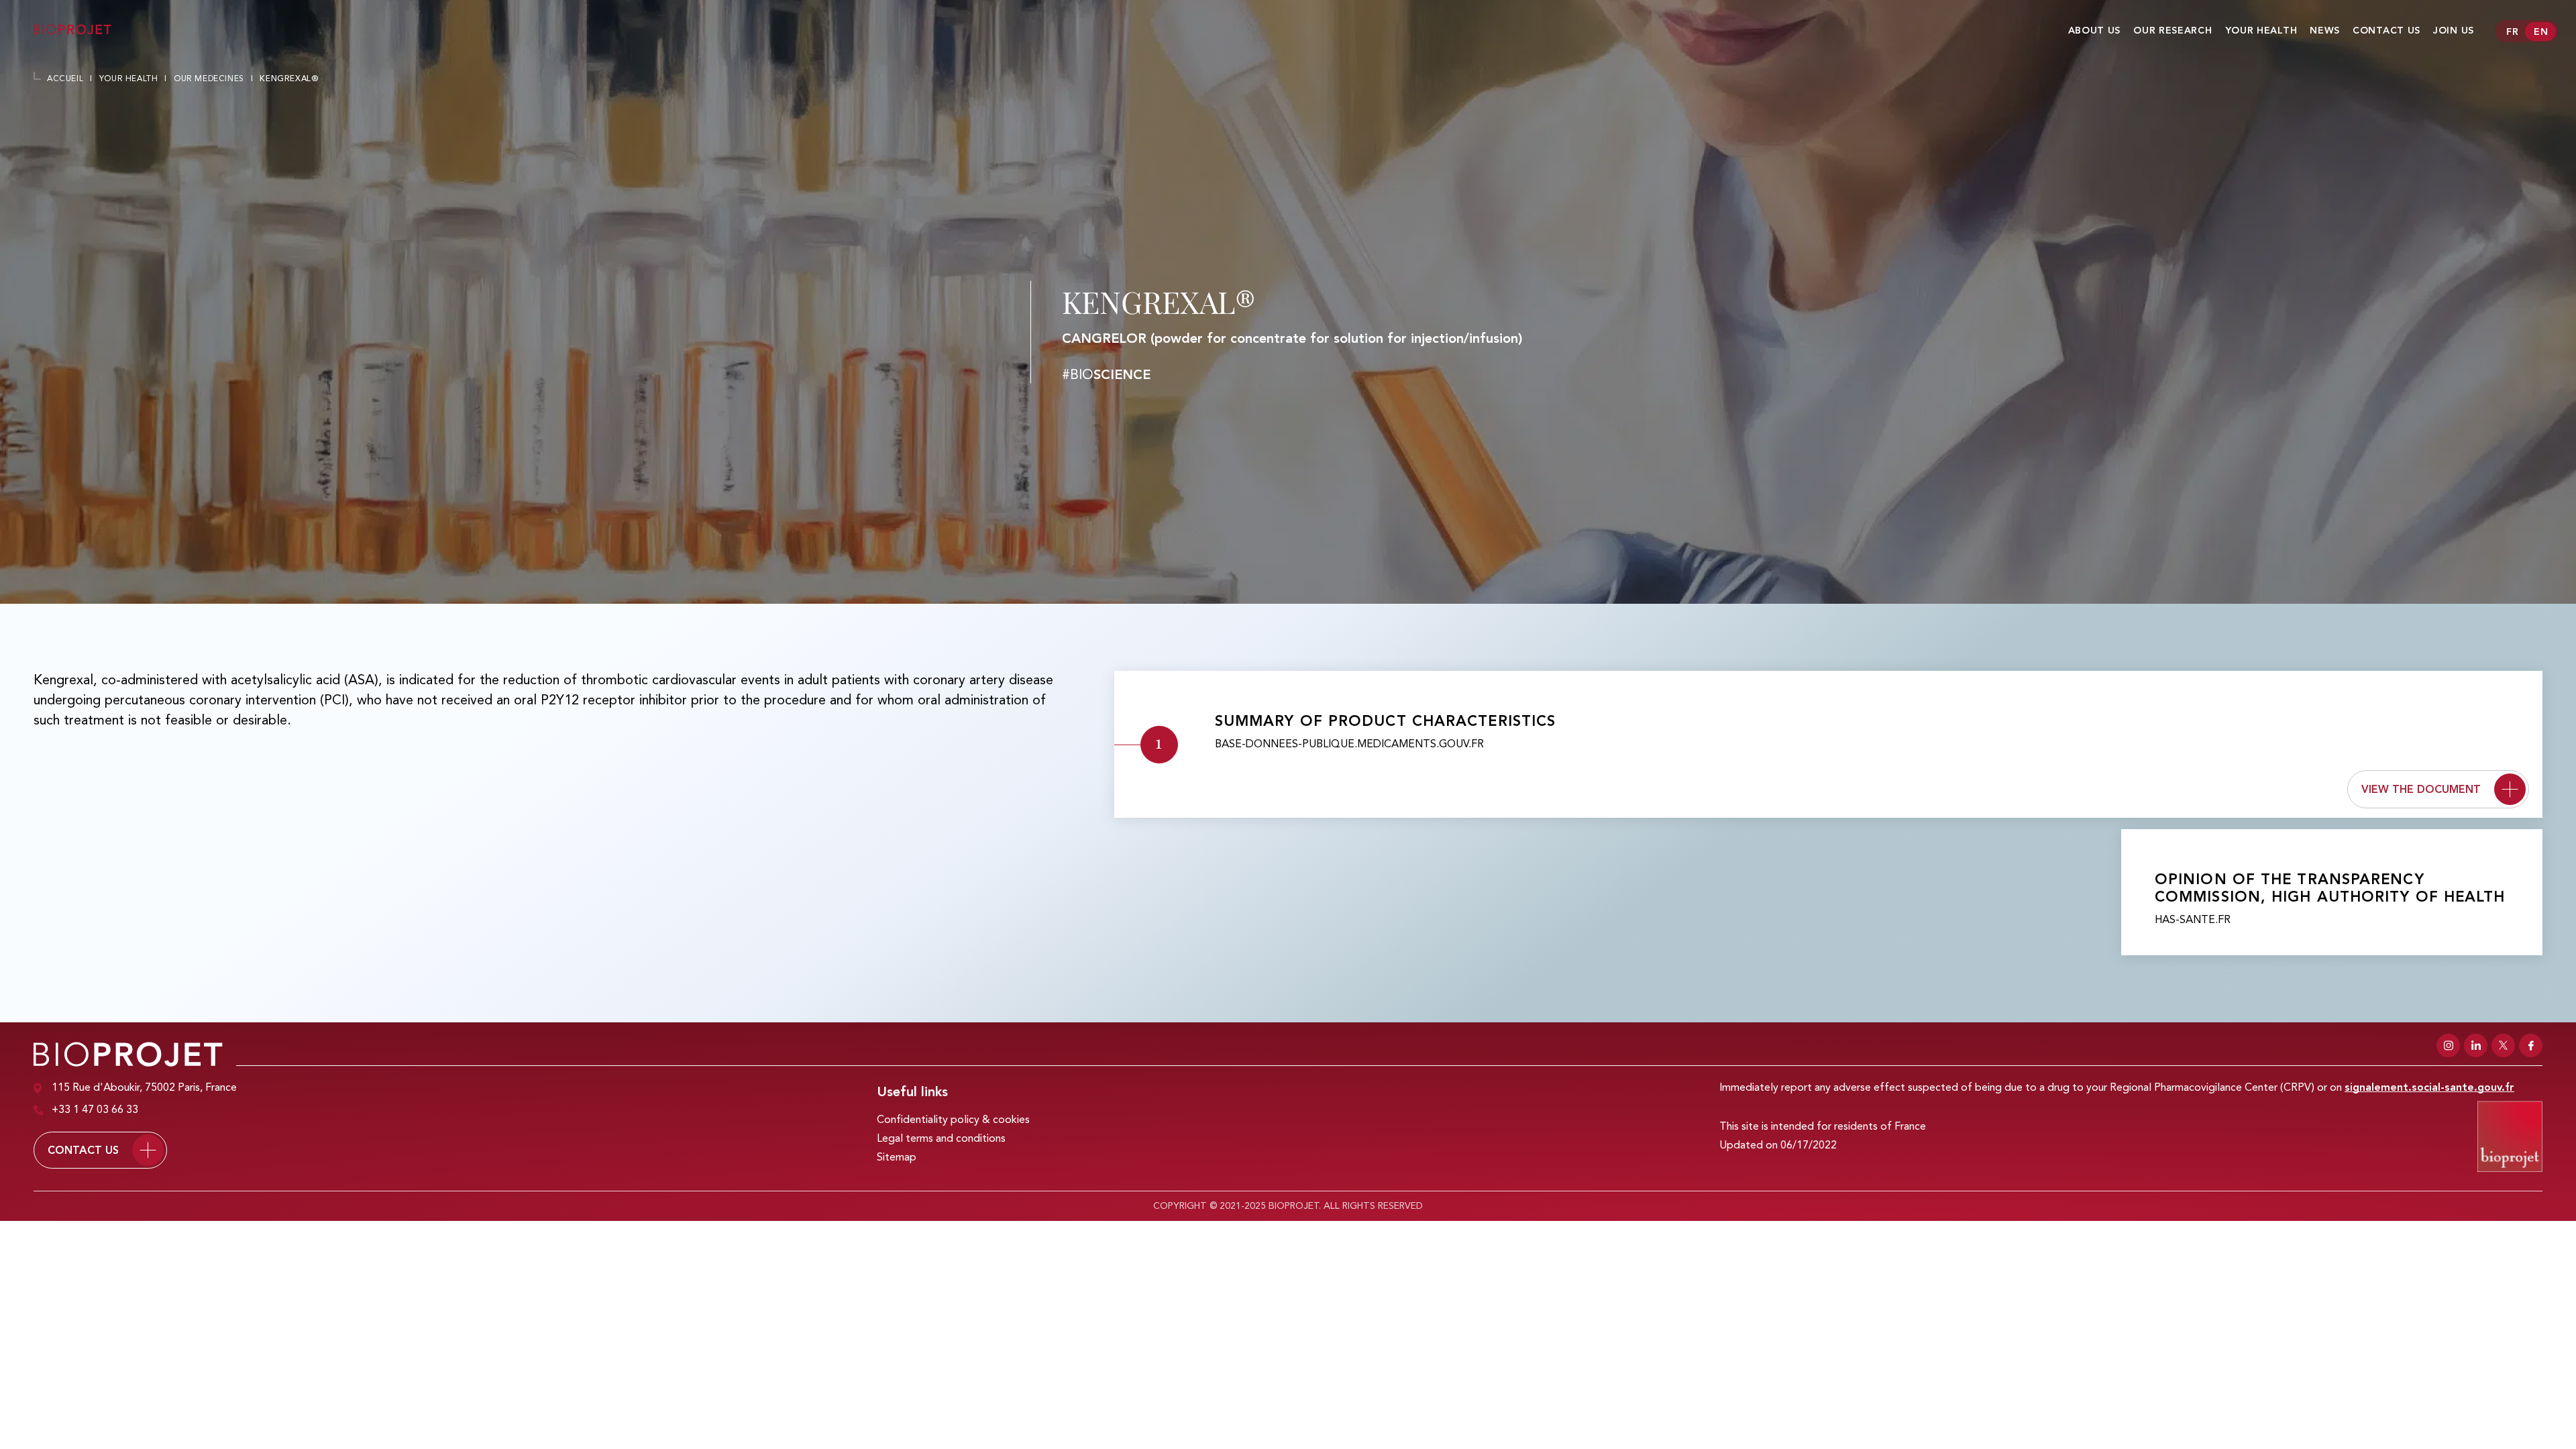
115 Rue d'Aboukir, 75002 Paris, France (144, 1088)
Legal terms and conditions (941, 1139)
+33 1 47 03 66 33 (95, 1110)
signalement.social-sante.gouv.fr (2429, 1088)
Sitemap (897, 1158)
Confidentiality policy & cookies (953, 1120)
